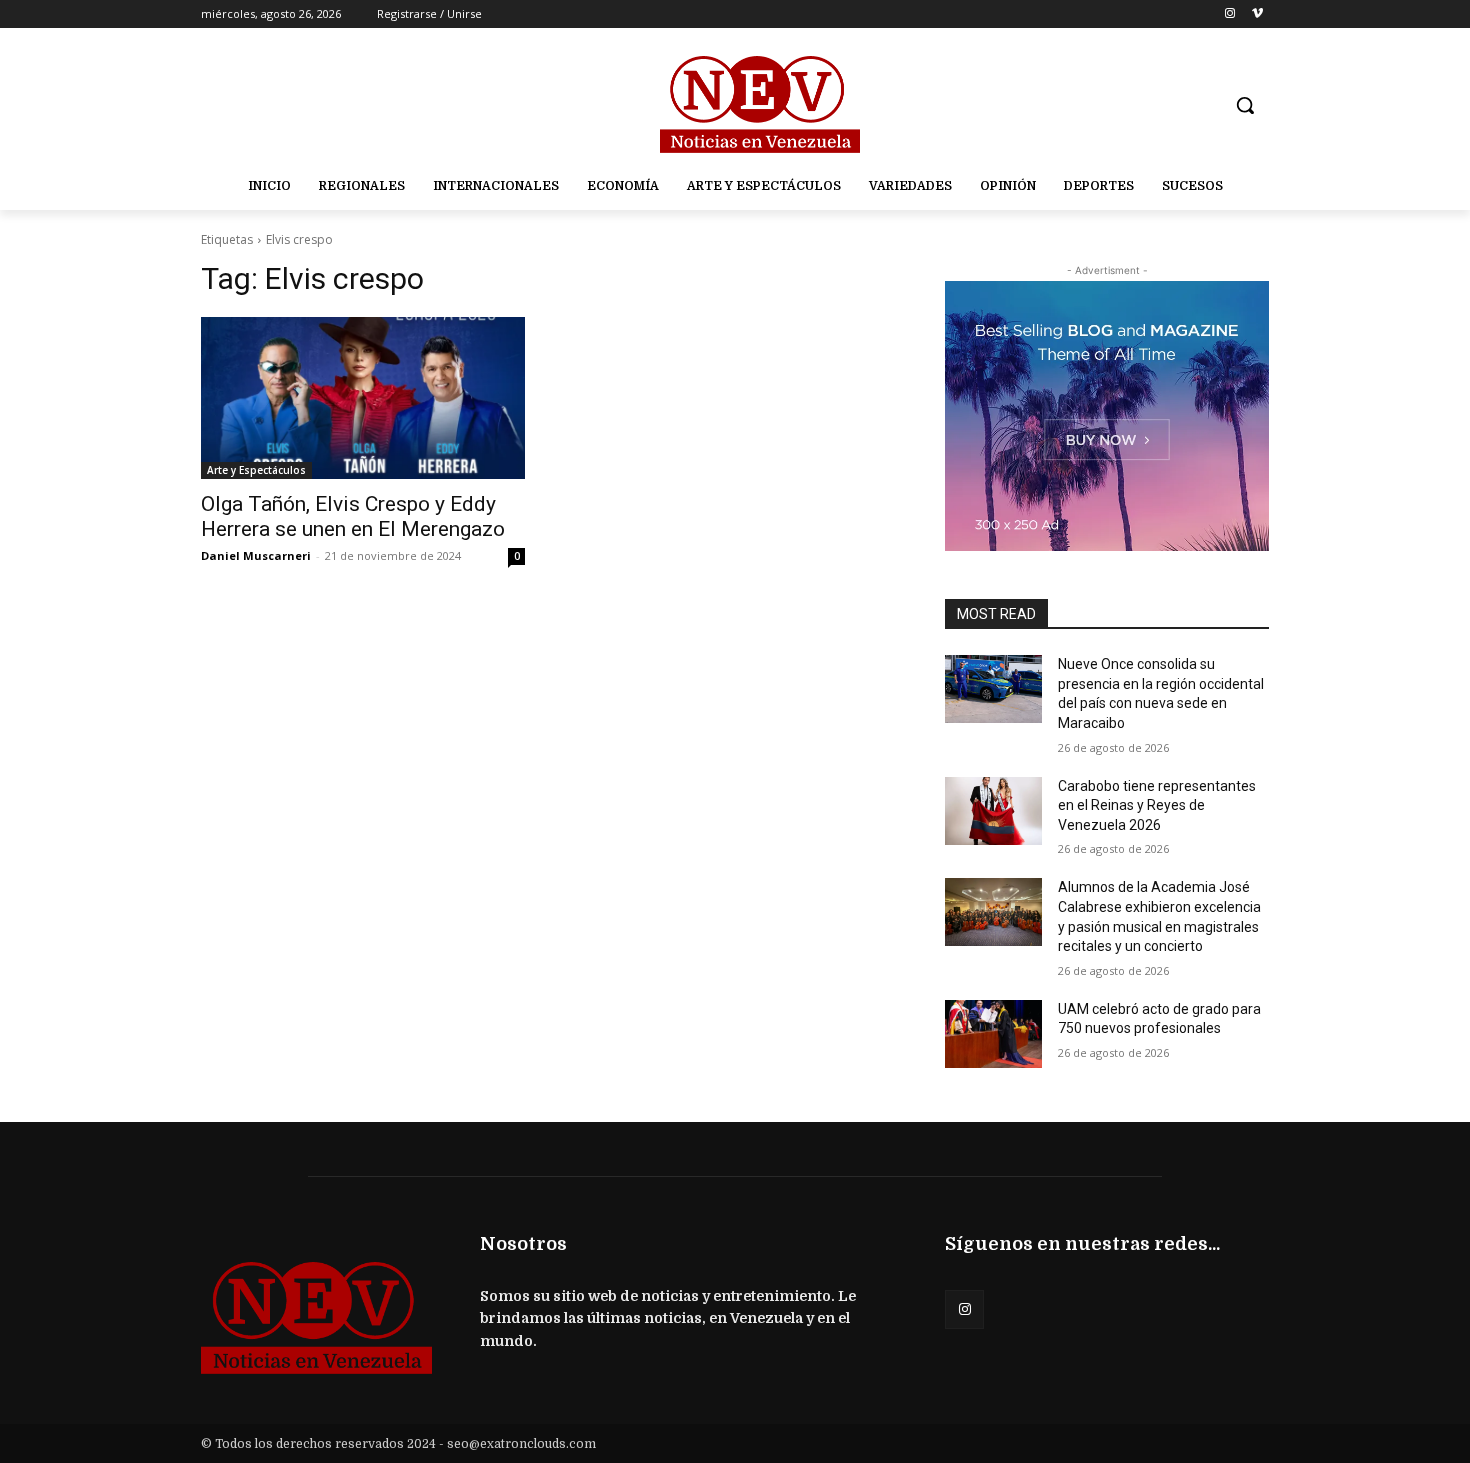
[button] (1245, 105)
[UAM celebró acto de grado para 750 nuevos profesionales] (993, 1034)
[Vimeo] (1257, 14)
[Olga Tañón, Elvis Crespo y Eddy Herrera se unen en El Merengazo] (363, 398)
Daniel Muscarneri (256, 555)
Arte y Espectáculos (256, 470)
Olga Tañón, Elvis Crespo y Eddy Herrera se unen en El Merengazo (353, 516)
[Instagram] (1229, 14)
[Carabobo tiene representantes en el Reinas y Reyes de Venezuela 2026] (993, 811)
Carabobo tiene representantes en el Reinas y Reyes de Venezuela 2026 (1157, 805)
